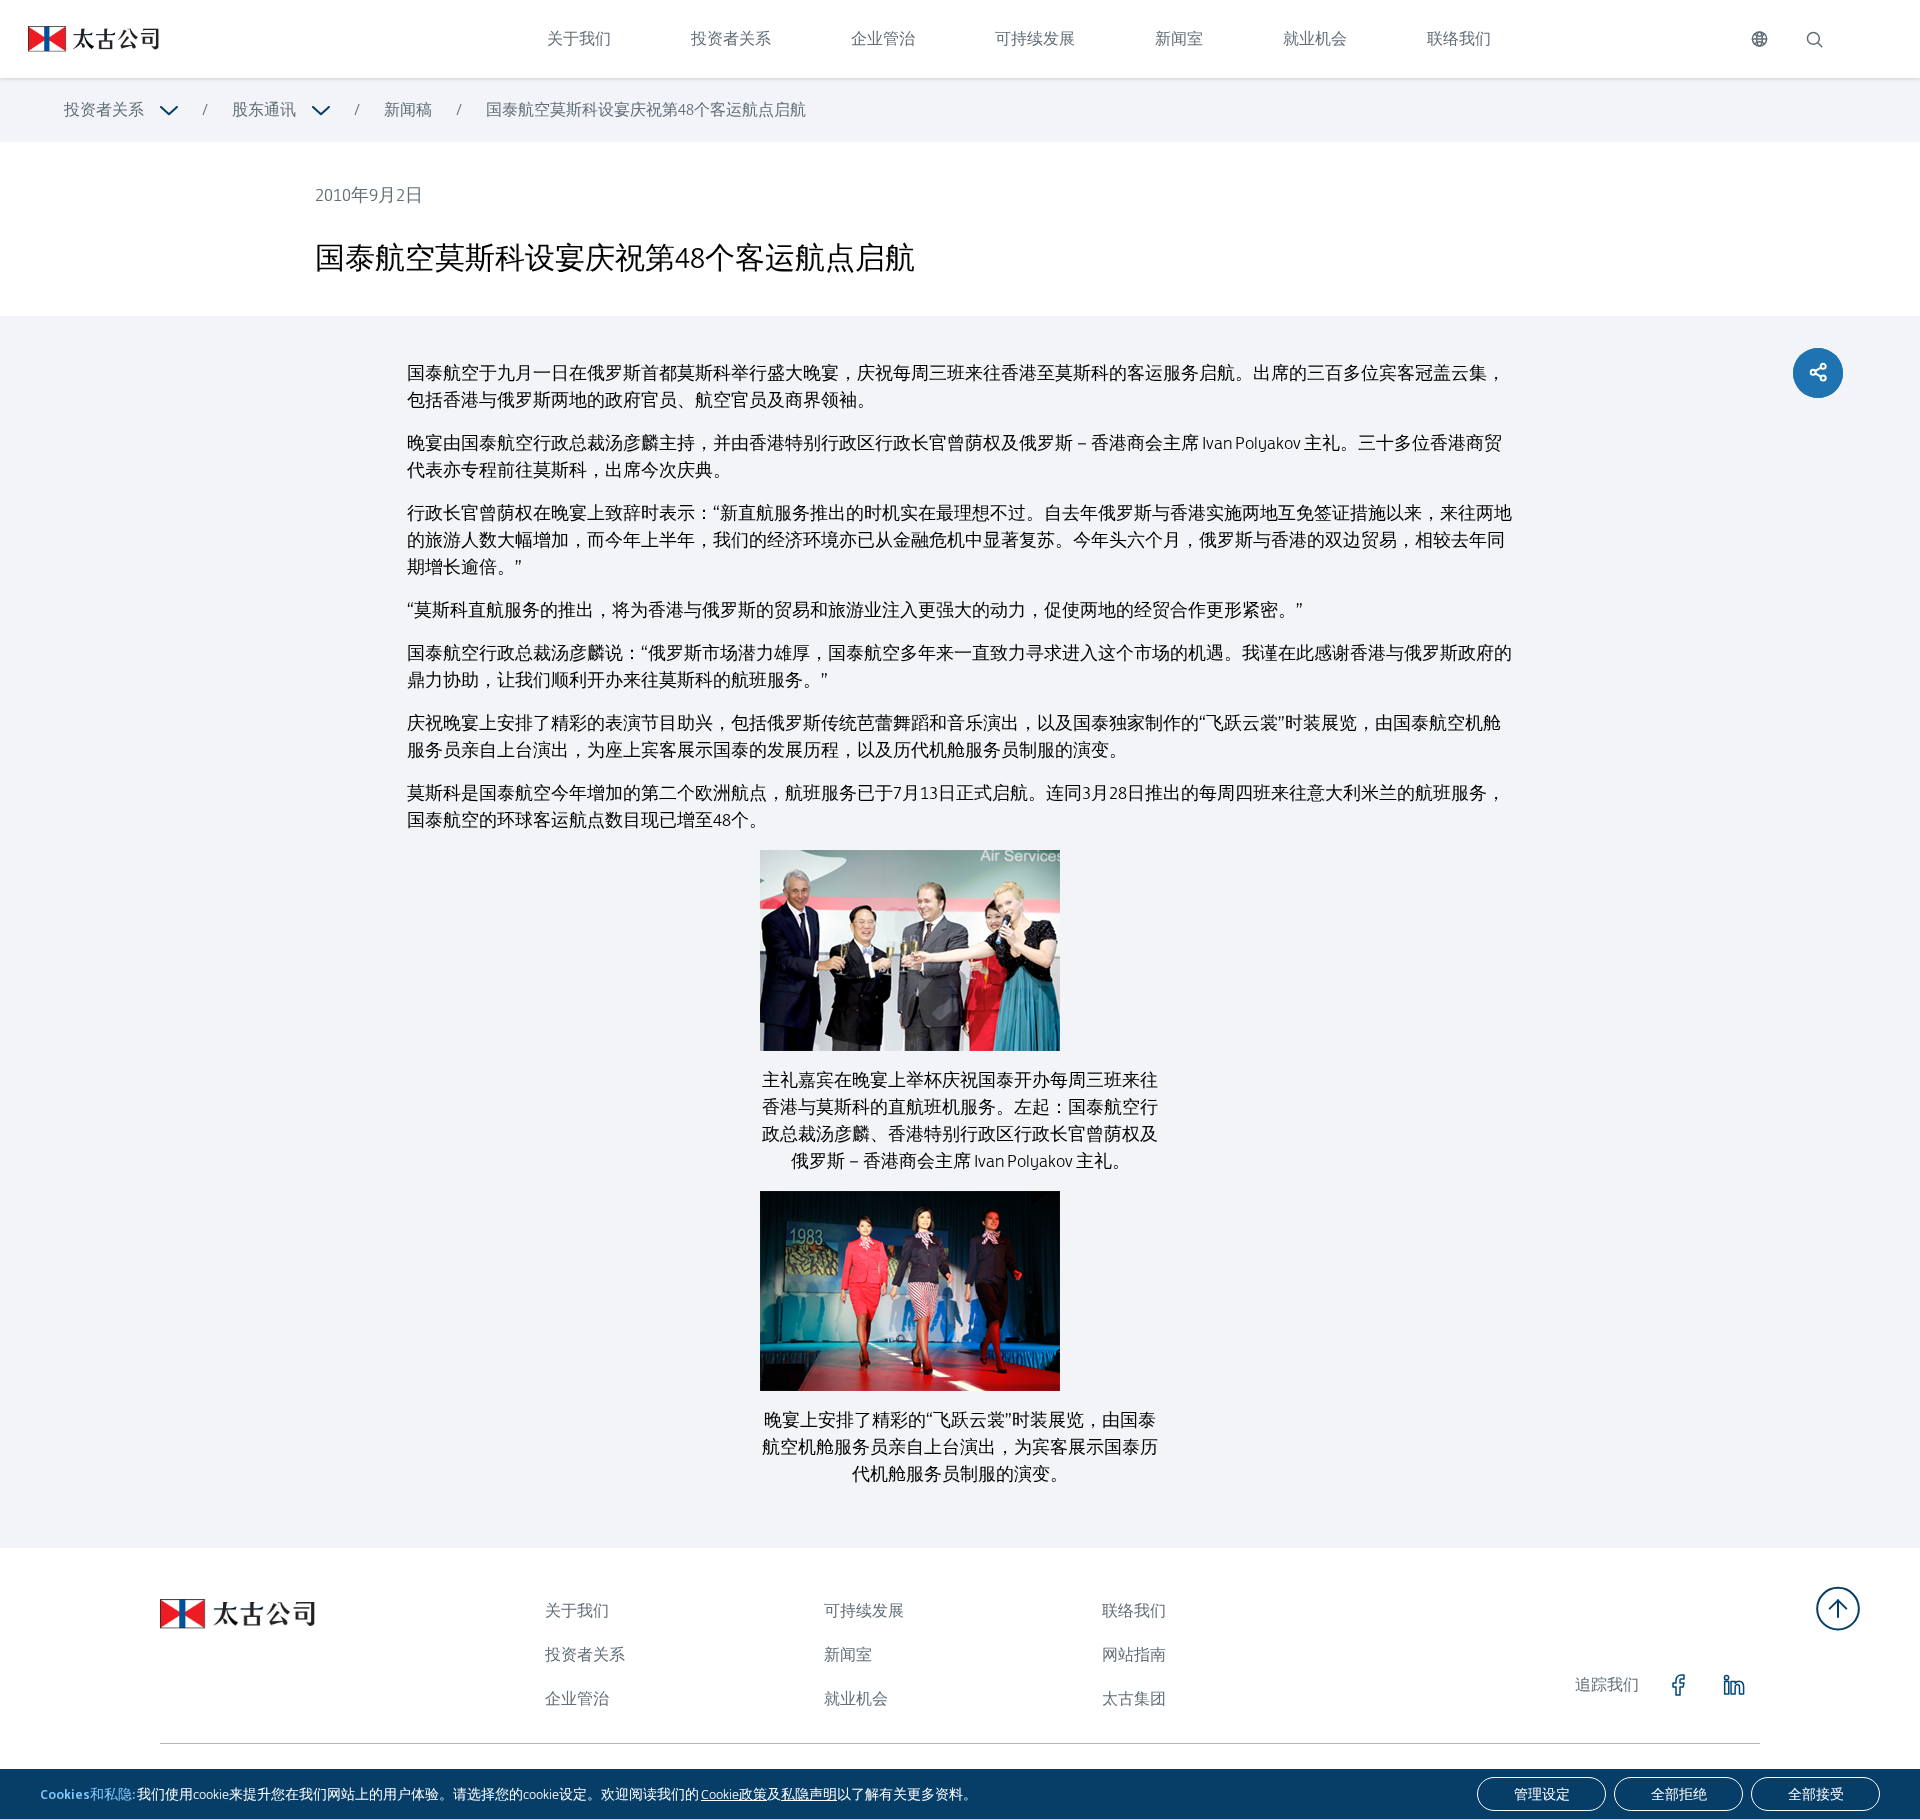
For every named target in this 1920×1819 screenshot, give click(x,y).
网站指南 (1134, 1654)
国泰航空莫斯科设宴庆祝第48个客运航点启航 (646, 109)
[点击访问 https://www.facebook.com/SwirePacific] (1678, 1685)
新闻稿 (408, 109)
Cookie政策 (734, 1794)
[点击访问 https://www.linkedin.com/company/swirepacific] (1734, 1685)
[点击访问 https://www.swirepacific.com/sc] (79, 39)
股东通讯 (264, 109)
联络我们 (1459, 38)
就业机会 (1315, 38)
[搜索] (1814, 39)
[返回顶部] (1838, 1608)
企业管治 (883, 38)
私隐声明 (809, 1794)
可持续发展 (1035, 38)
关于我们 (579, 38)
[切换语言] (1759, 39)
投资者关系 (731, 38)
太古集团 (1134, 1698)
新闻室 (1179, 38)
